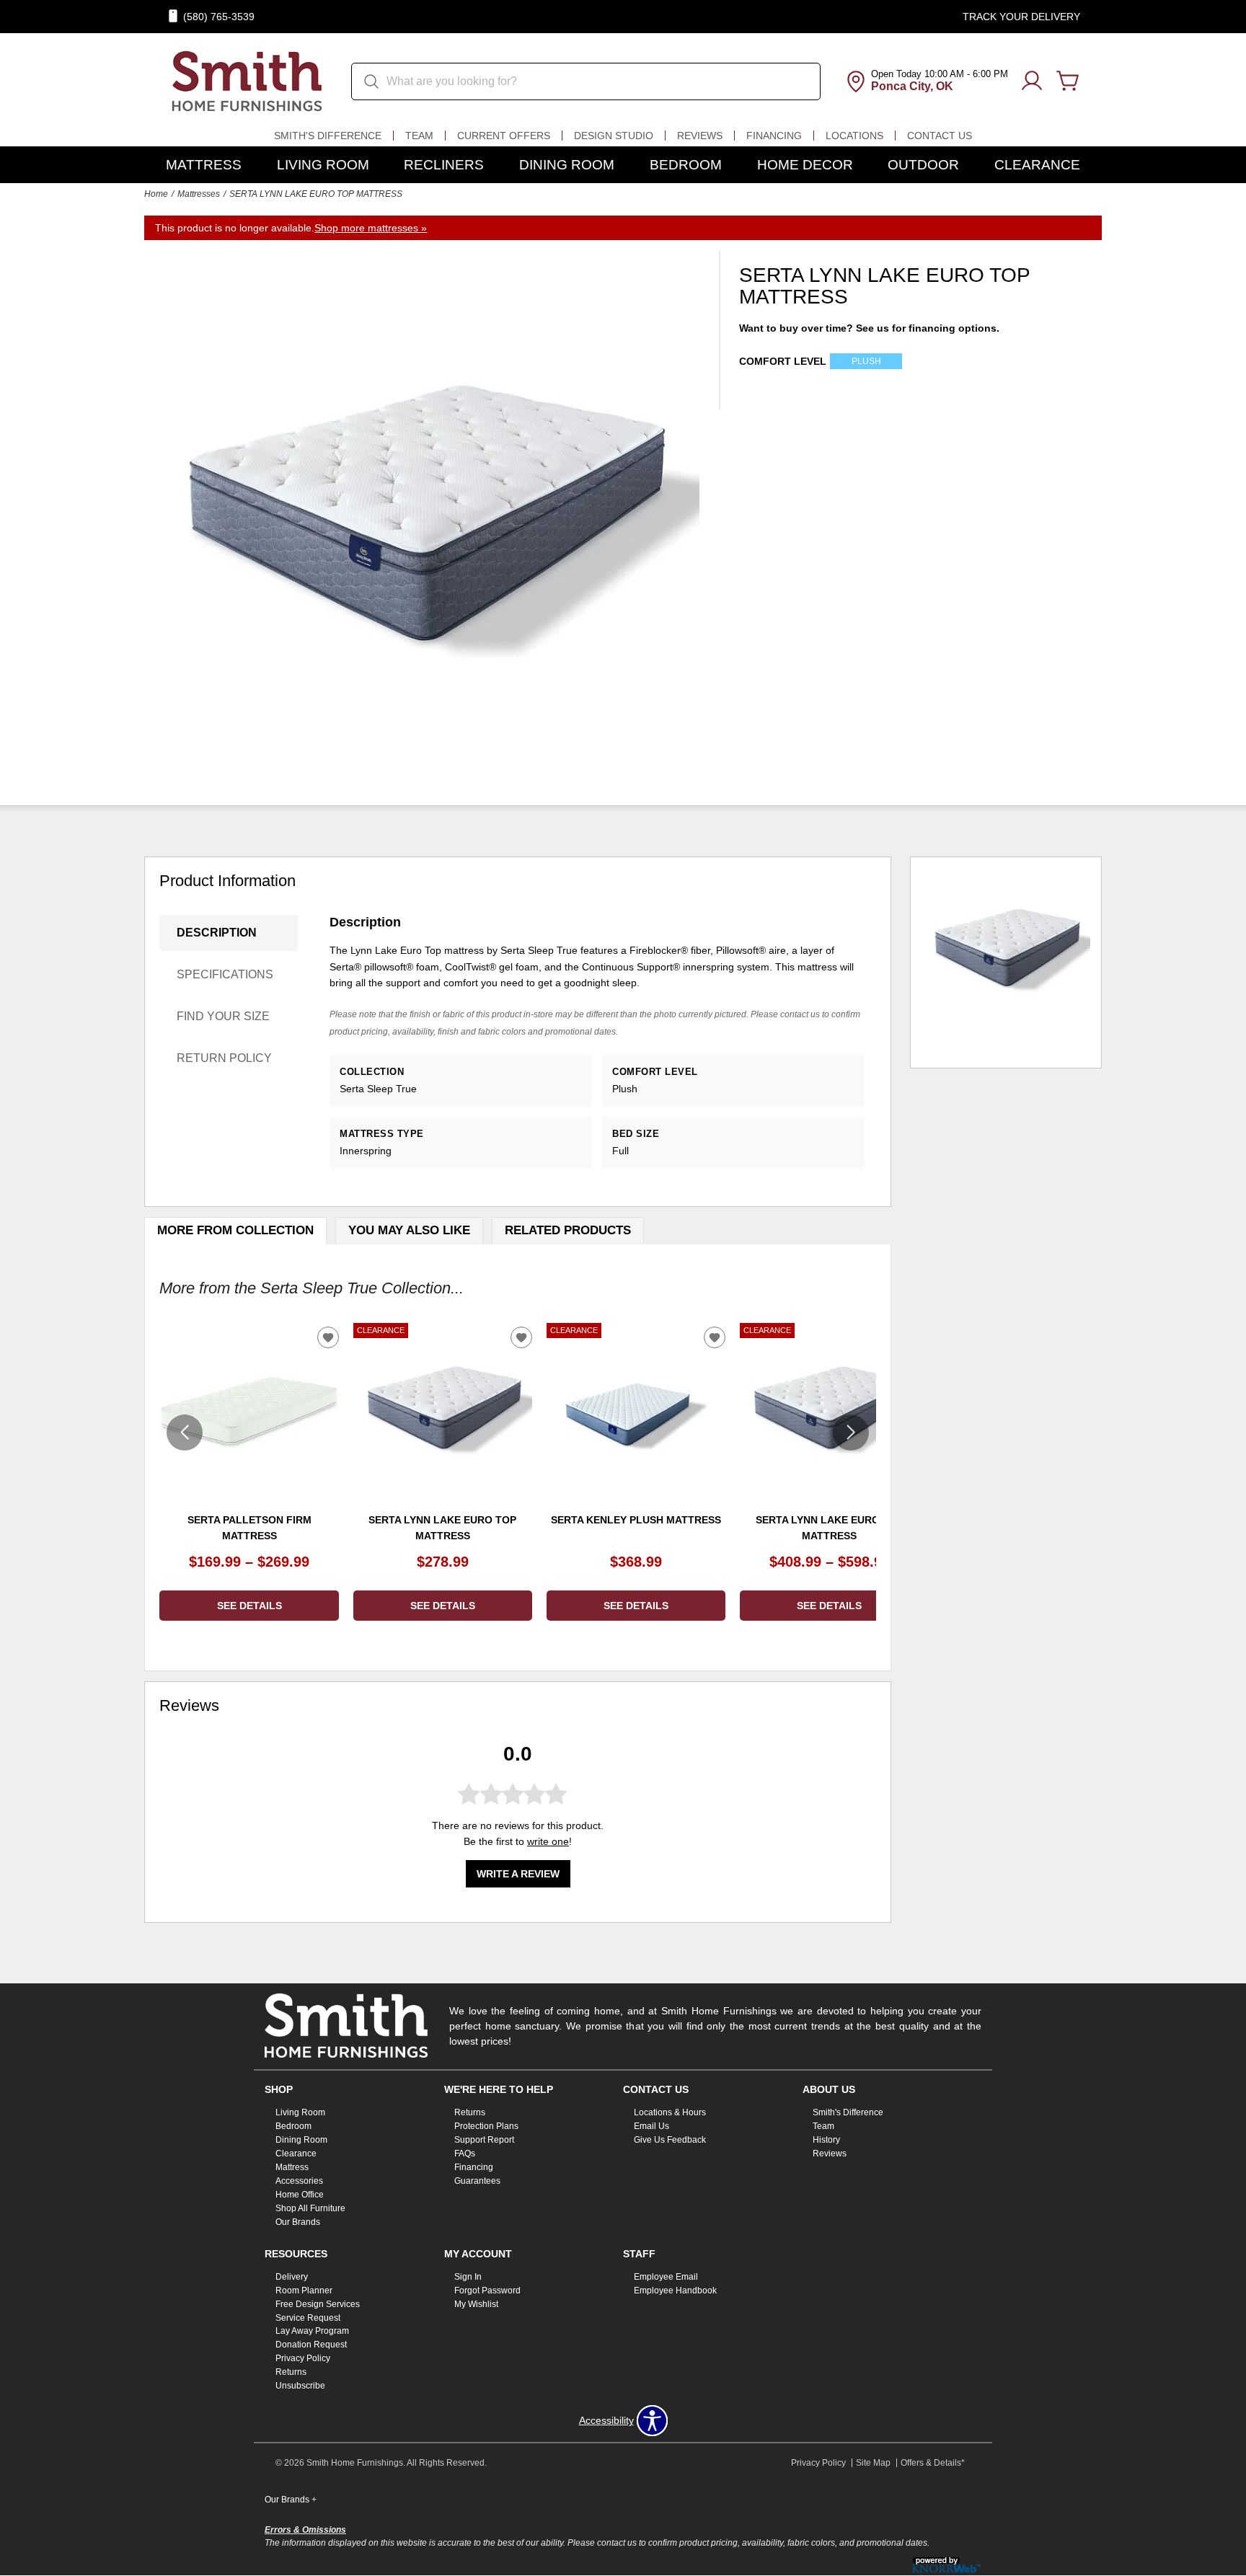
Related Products (568, 1230)
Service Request (308, 2317)
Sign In (468, 2277)
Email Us (651, 2126)
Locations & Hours (670, 2112)
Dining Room (567, 165)
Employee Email (666, 2277)
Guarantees (477, 2181)
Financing (774, 136)
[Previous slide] (185, 1433)
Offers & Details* (933, 2463)
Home (156, 194)
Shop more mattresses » (371, 228)
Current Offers (504, 136)
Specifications (225, 974)
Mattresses (199, 194)
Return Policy (224, 1058)
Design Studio (614, 136)
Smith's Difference (328, 136)
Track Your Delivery (1021, 17)
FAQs (465, 2154)
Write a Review (518, 1874)
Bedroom (686, 165)
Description (217, 933)
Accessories (299, 2181)
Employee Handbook (675, 2290)
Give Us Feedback (670, 2140)
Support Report (484, 2140)
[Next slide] (851, 1433)
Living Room (323, 165)
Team (419, 136)
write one (548, 1841)
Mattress (204, 165)
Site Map (873, 2463)
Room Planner (304, 2290)
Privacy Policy (303, 2358)
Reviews (700, 136)
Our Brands (298, 2222)
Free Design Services (318, 2303)
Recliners (444, 165)
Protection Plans (486, 2126)
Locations (854, 136)
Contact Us (940, 136)
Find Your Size (223, 1016)
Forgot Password (487, 2290)
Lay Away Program (312, 2331)
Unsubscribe (300, 2386)
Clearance (1037, 165)
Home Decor (805, 165)
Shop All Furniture (310, 2208)
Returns (470, 2112)
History (826, 2140)
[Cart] (1068, 81)
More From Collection (235, 1230)
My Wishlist (476, 2303)
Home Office (300, 2195)
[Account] (1032, 81)
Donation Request (311, 2345)
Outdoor (923, 165)
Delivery (292, 2277)
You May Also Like (409, 1230)
